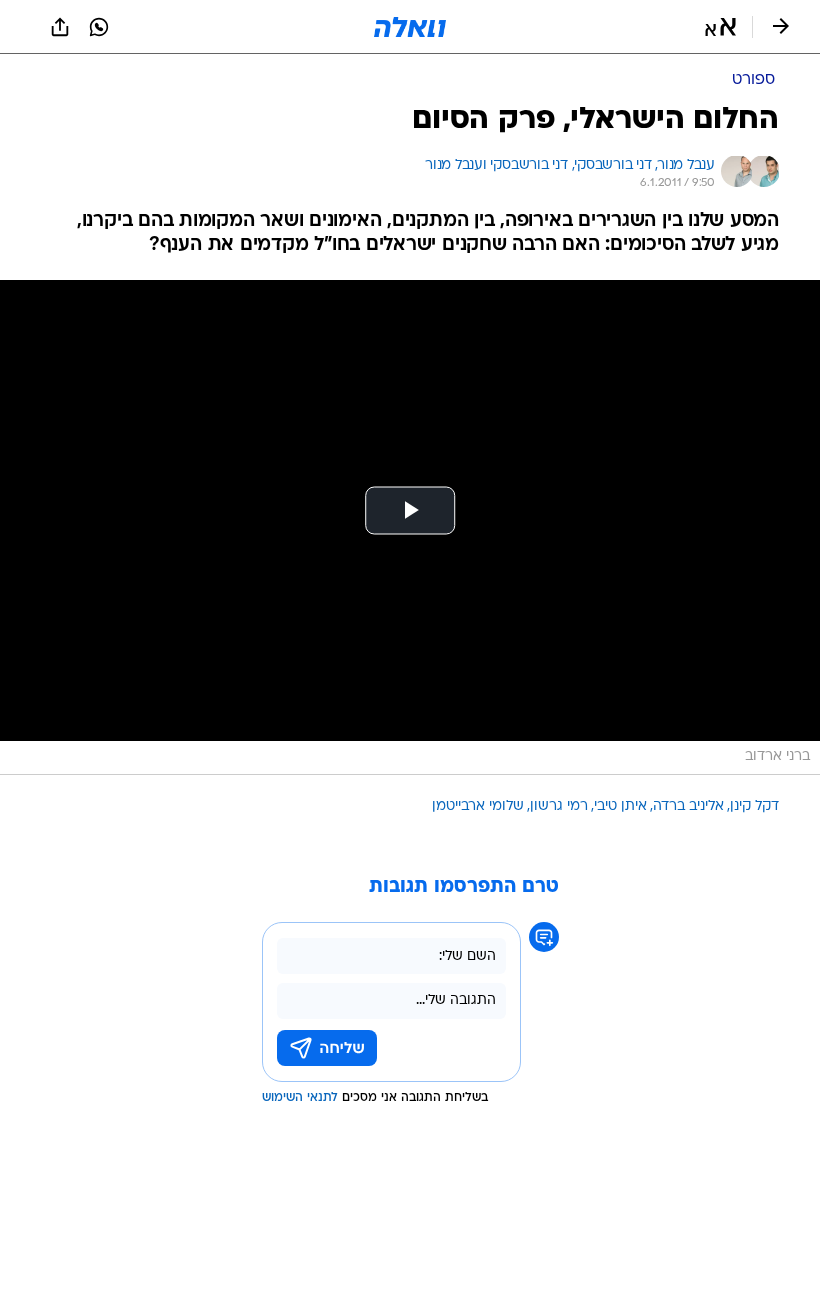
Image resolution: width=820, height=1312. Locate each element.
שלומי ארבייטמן (478, 806)
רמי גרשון (559, 806)
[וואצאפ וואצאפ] (99, 27)
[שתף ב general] (60, 27)
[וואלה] (410, 27)
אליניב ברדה (688, 806)
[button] (720, 27)
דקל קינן (754, 806)
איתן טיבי (620, 806)
